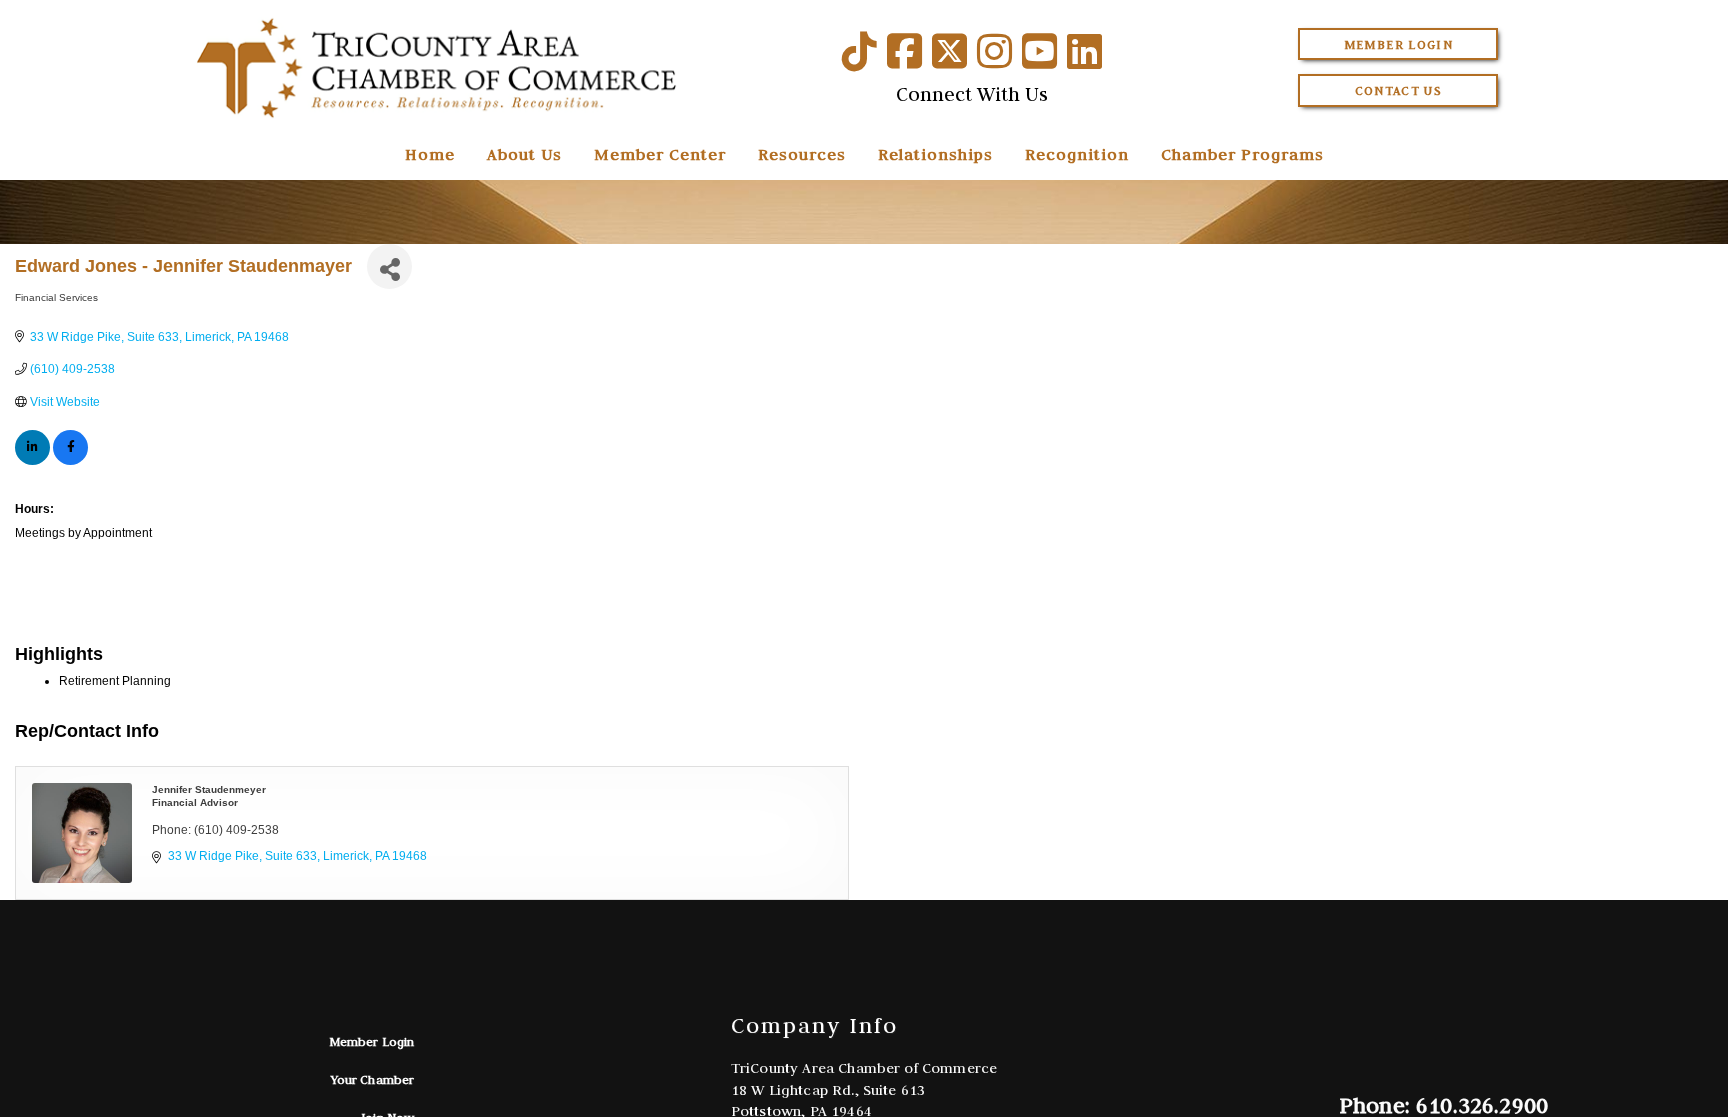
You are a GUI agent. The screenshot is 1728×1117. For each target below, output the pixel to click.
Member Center (660, 154)
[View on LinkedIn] (32, 461)
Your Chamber (373, 1079)
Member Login (1398, 44)
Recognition (1077, 154)
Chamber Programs (1242, 154)
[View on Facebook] (70, 461)
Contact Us (1399, 90)
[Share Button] (389, 266)
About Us (524, 154)
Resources (802, 154)
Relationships (935, 154)
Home (430, 154)
